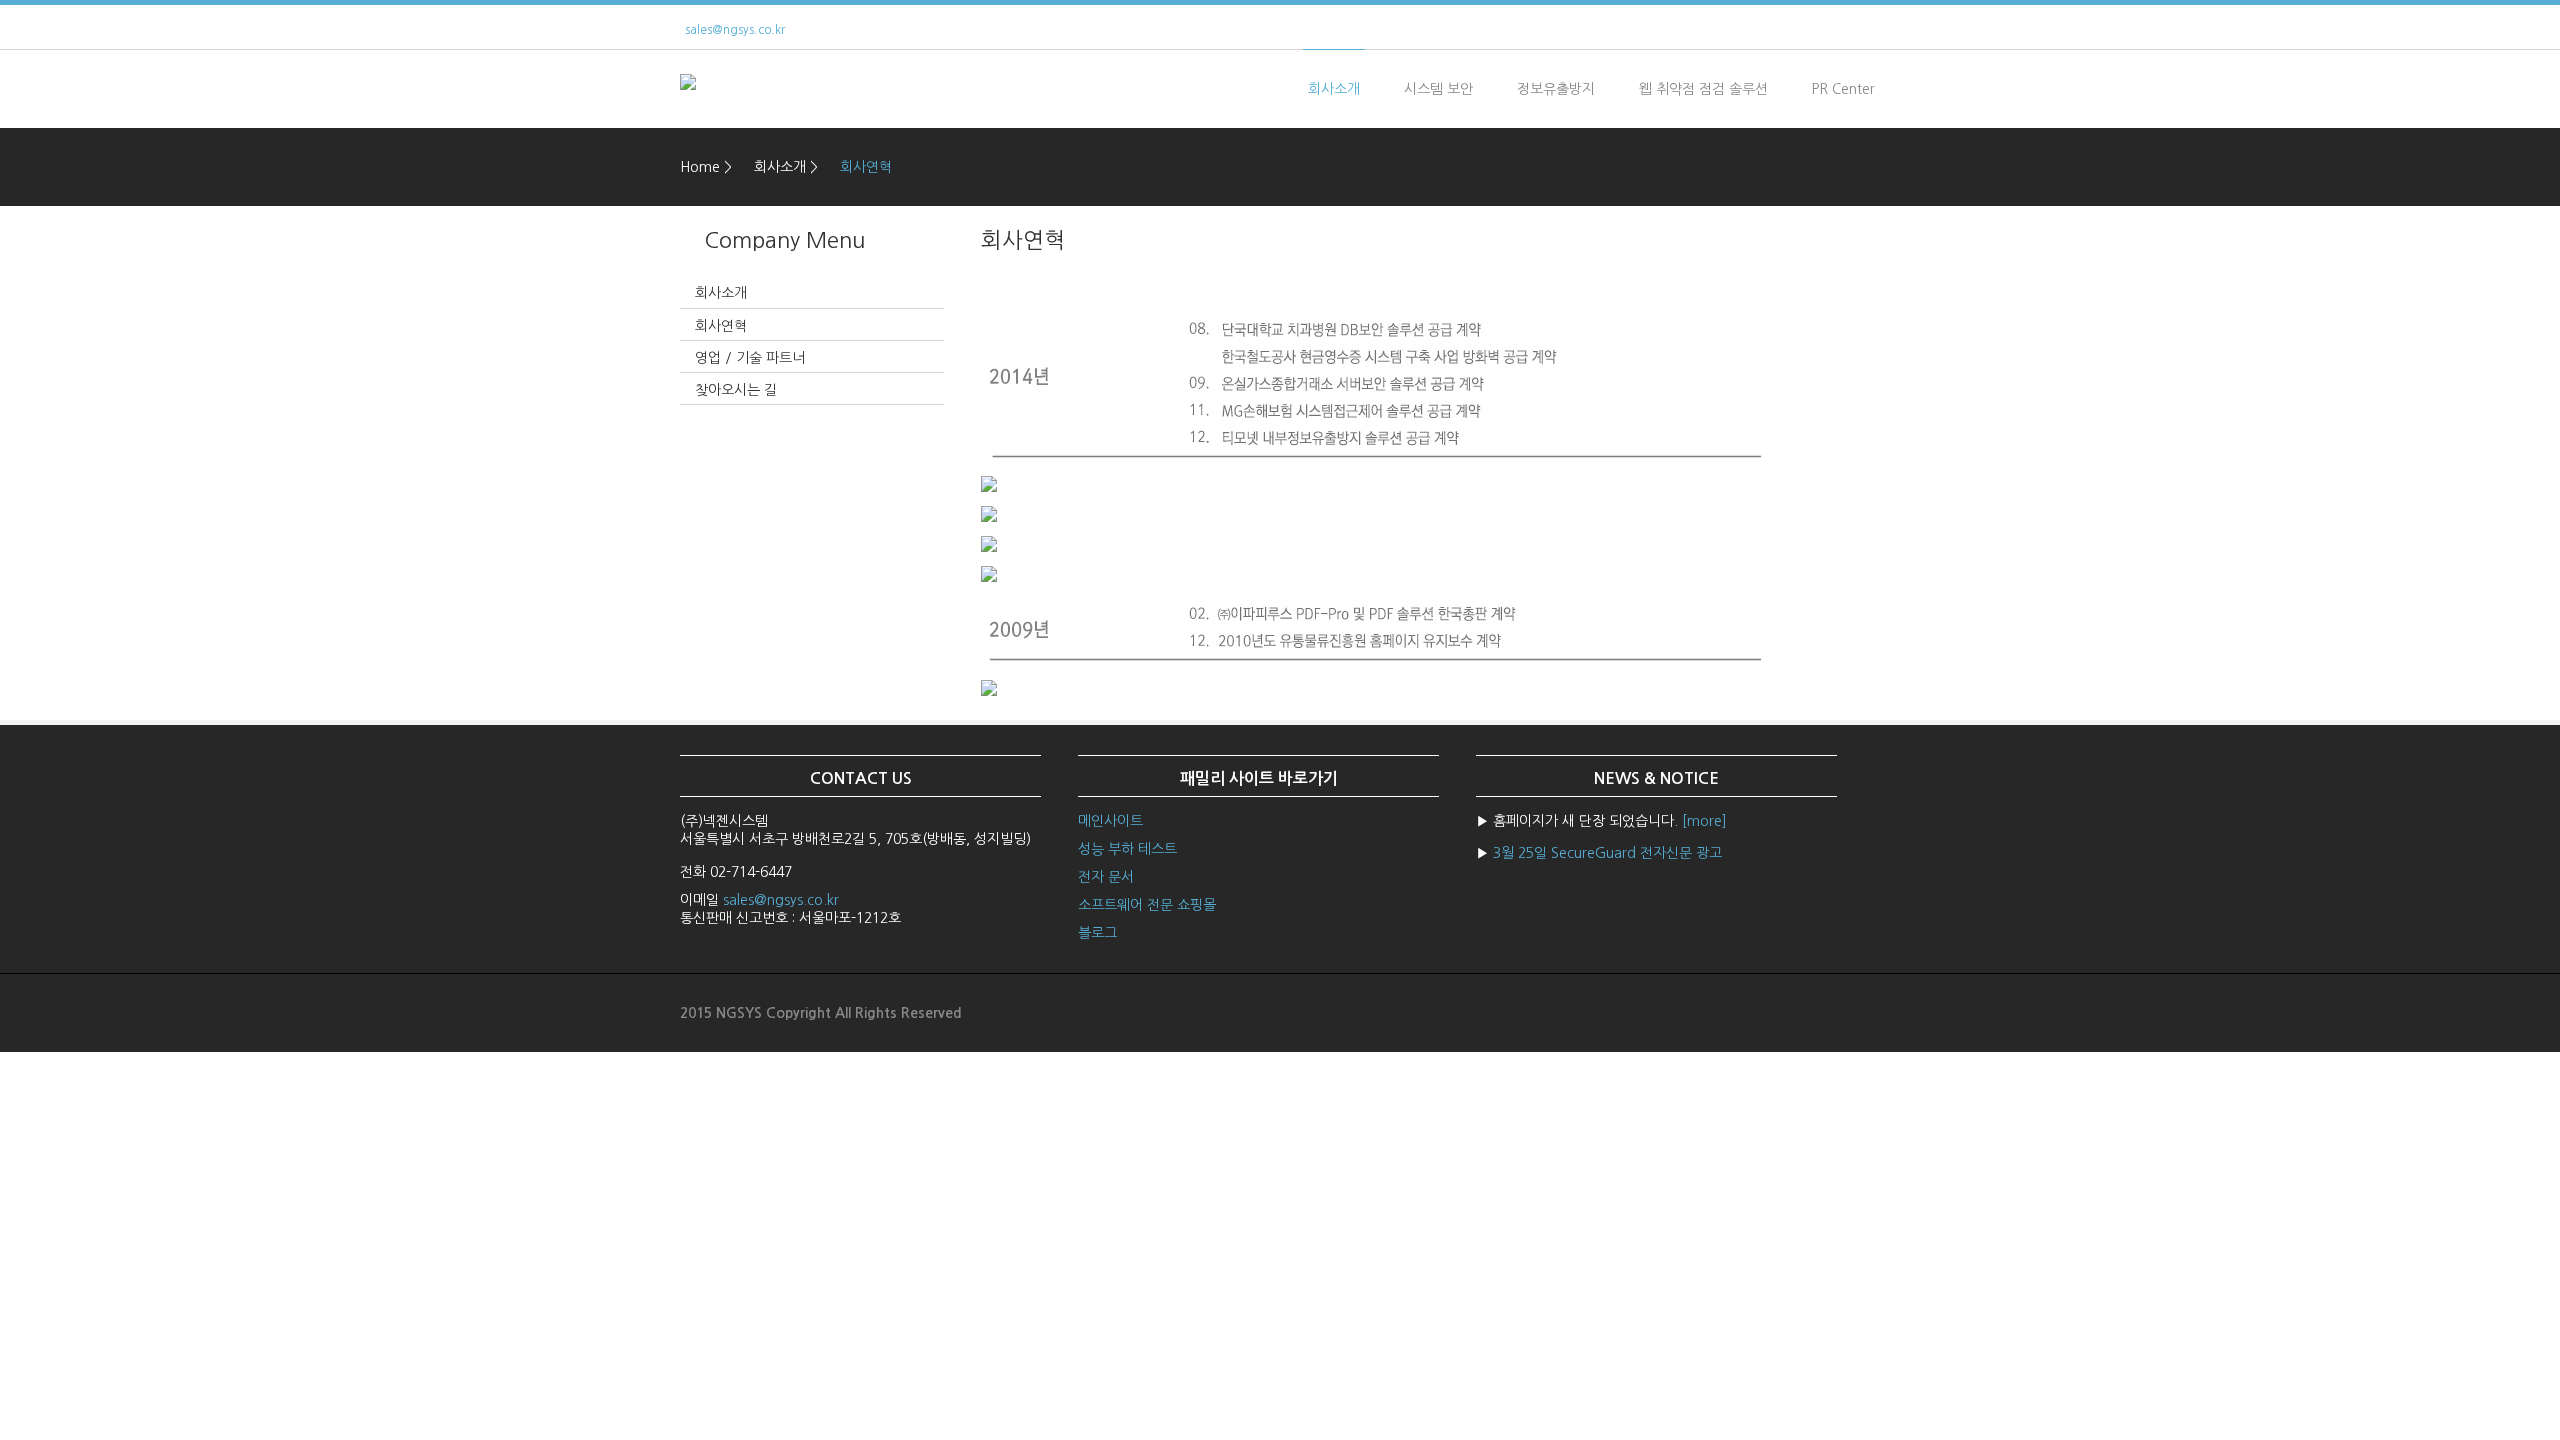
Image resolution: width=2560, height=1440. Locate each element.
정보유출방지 (1556, 89)
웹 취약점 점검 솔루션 (1703, 89)
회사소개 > (786, 167)
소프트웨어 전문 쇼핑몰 (1147, 905)
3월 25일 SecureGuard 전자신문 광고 (1607, 853)
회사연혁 (866, 167)
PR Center (1843, 89)
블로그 (1097, 933)
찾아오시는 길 (736, 390)
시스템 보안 (1438, 89)
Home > (706, 167)
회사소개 (1334, 89)
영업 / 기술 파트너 (750, 358)
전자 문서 (1106, 877)
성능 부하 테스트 (1127, 849)
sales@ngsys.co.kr (735, 30)
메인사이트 (1110, 821)
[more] (1704, 821)
